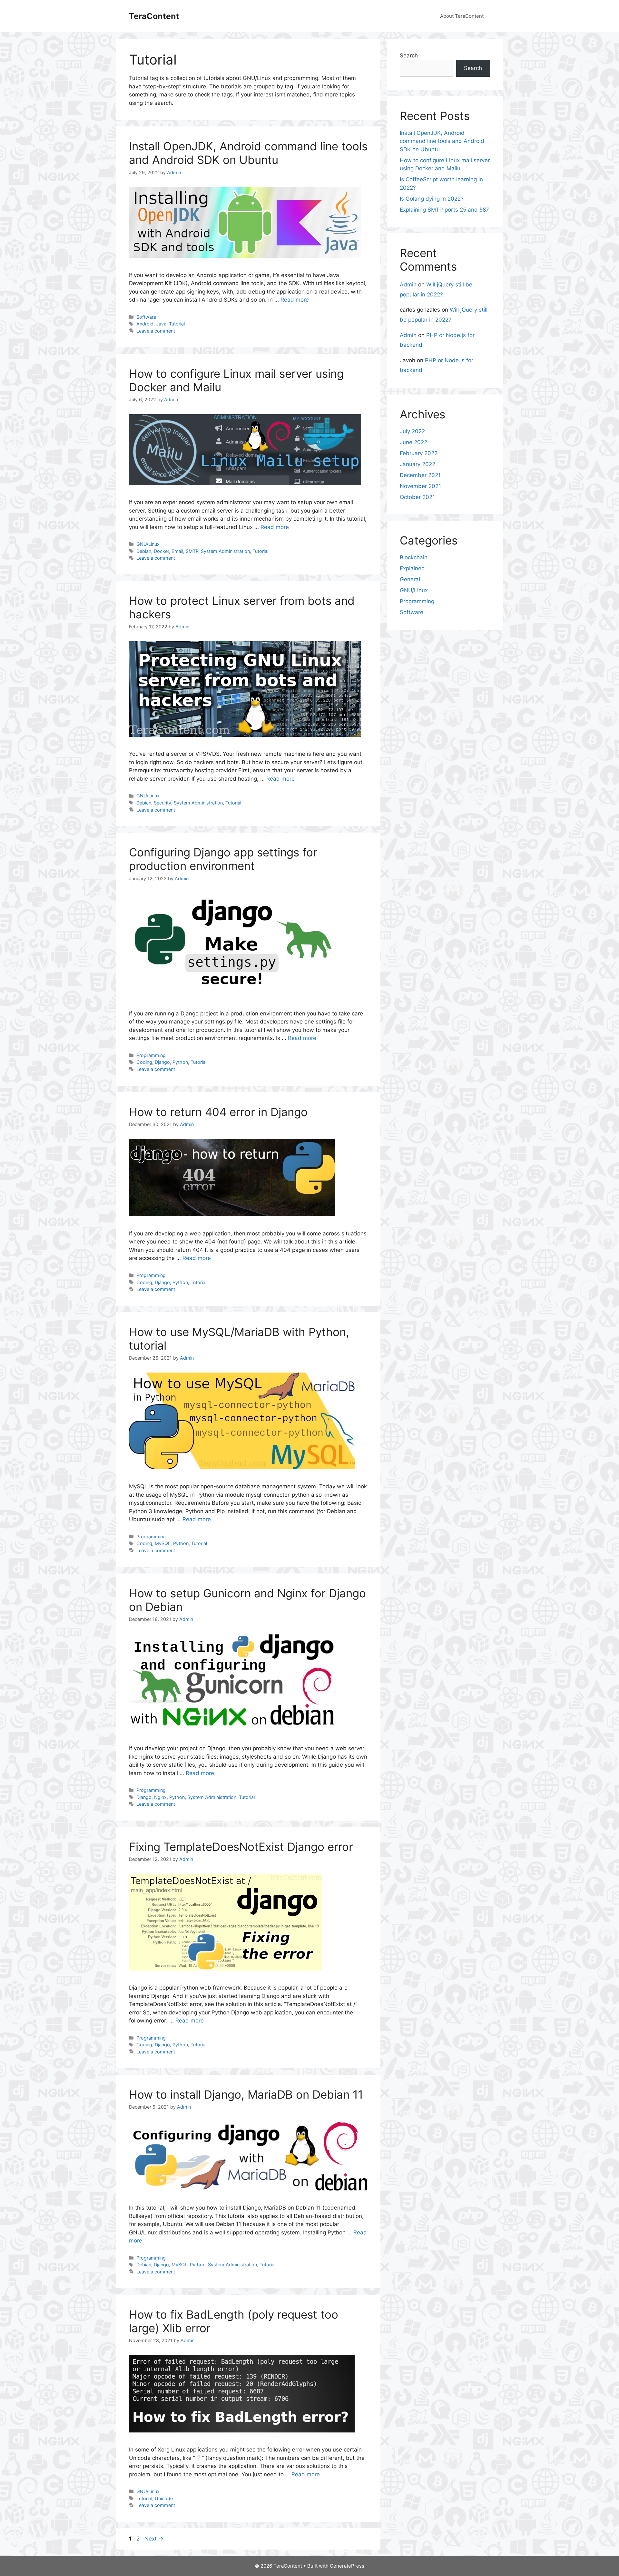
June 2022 (413, 442)
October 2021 (417, 497)
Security (162, 803)
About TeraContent (462, 16)
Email (177, 551)
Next (154, 2539)
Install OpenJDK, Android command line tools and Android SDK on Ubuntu (248, 153)
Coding (144, 1062)
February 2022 (419, 453)
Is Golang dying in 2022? (432, 199)
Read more (295, 300)
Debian (144, 551)
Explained (412, 568)
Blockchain (414, 557)
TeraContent (154, 16)
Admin (408, 285)
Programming (151, 1055)
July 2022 (412, 431)
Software (146, 317)
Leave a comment (156, 331)
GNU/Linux (148, 544)
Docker (161, 551)
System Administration (225, 551)
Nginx (160, 1797)
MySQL (163, 1543)
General (410, 579)
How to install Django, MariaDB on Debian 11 (246, 2094)
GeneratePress (347, 2566)
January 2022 (418, 464)
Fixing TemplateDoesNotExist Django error (241, 1847)
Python (180, 1062)
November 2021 (420, 486)
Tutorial (177, 324)
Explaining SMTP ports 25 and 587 (444, 210)
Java (161, 324)
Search (409, 55)
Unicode (164, 2498)
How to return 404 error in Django (218, 1112)
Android (145, 324)
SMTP (192, 551)
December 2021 (420, 475)
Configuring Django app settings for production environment (223, 859)
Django (162, 1062)
